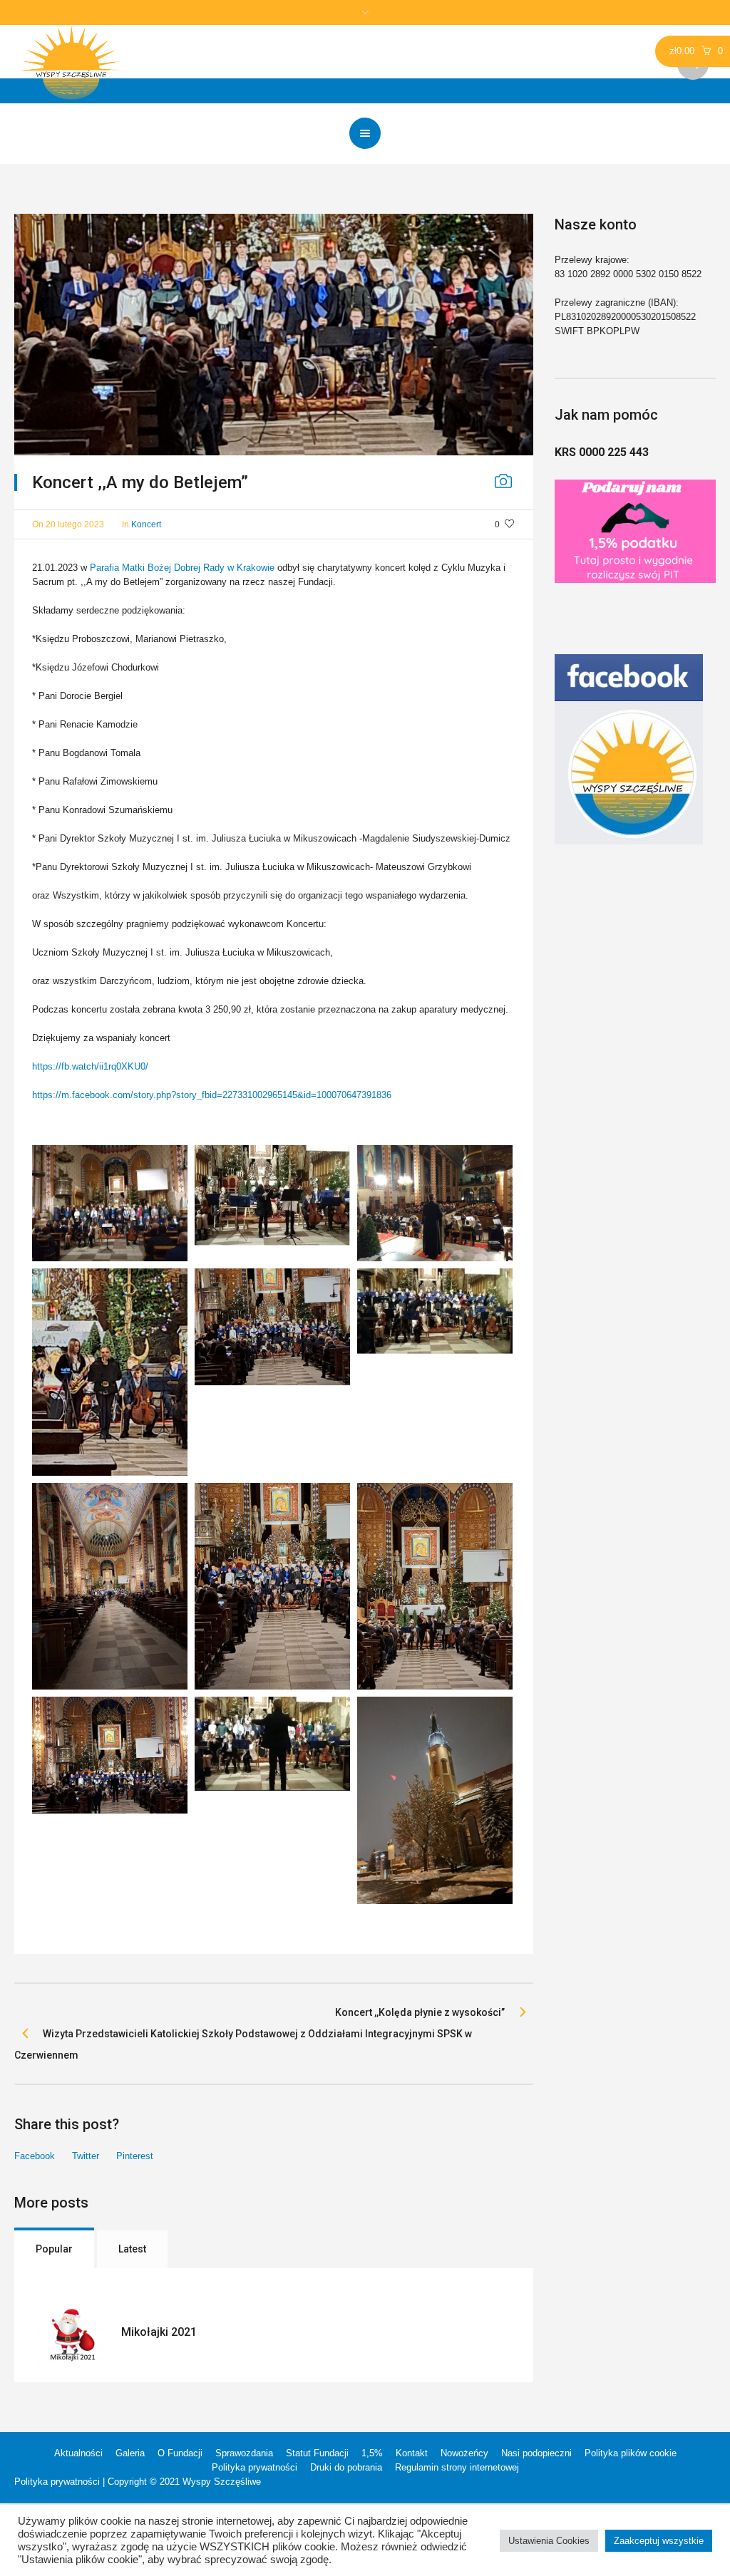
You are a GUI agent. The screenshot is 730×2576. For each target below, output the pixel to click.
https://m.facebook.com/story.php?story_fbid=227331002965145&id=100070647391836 (212, 1095)
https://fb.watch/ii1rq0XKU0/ (90, 1066)
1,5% (372, 2453)
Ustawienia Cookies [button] (549, 2541)
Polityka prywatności (255, 2467)
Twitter (86, 2156)
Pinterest (135, 2156)
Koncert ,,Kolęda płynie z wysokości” (420, 2012)
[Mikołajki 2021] (71, 2332)
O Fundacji (180, 2453)
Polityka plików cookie (631, 2453)
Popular (54, 2249)
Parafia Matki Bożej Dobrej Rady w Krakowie (182, 568)
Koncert (146, 524)
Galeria (130, 2453)
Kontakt (412, 2453)
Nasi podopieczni (536, 2453)
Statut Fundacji (317, 2453)
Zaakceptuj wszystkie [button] (659, 2541)
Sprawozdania (244, 2453)
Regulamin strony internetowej (457, 2467)
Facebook (35, 2156)
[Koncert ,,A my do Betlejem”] (274, 335)
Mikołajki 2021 (159, 2332)
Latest (132, 2249)
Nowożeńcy (464, 2453)
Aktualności (78, 2453)
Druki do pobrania (346, 2467)
